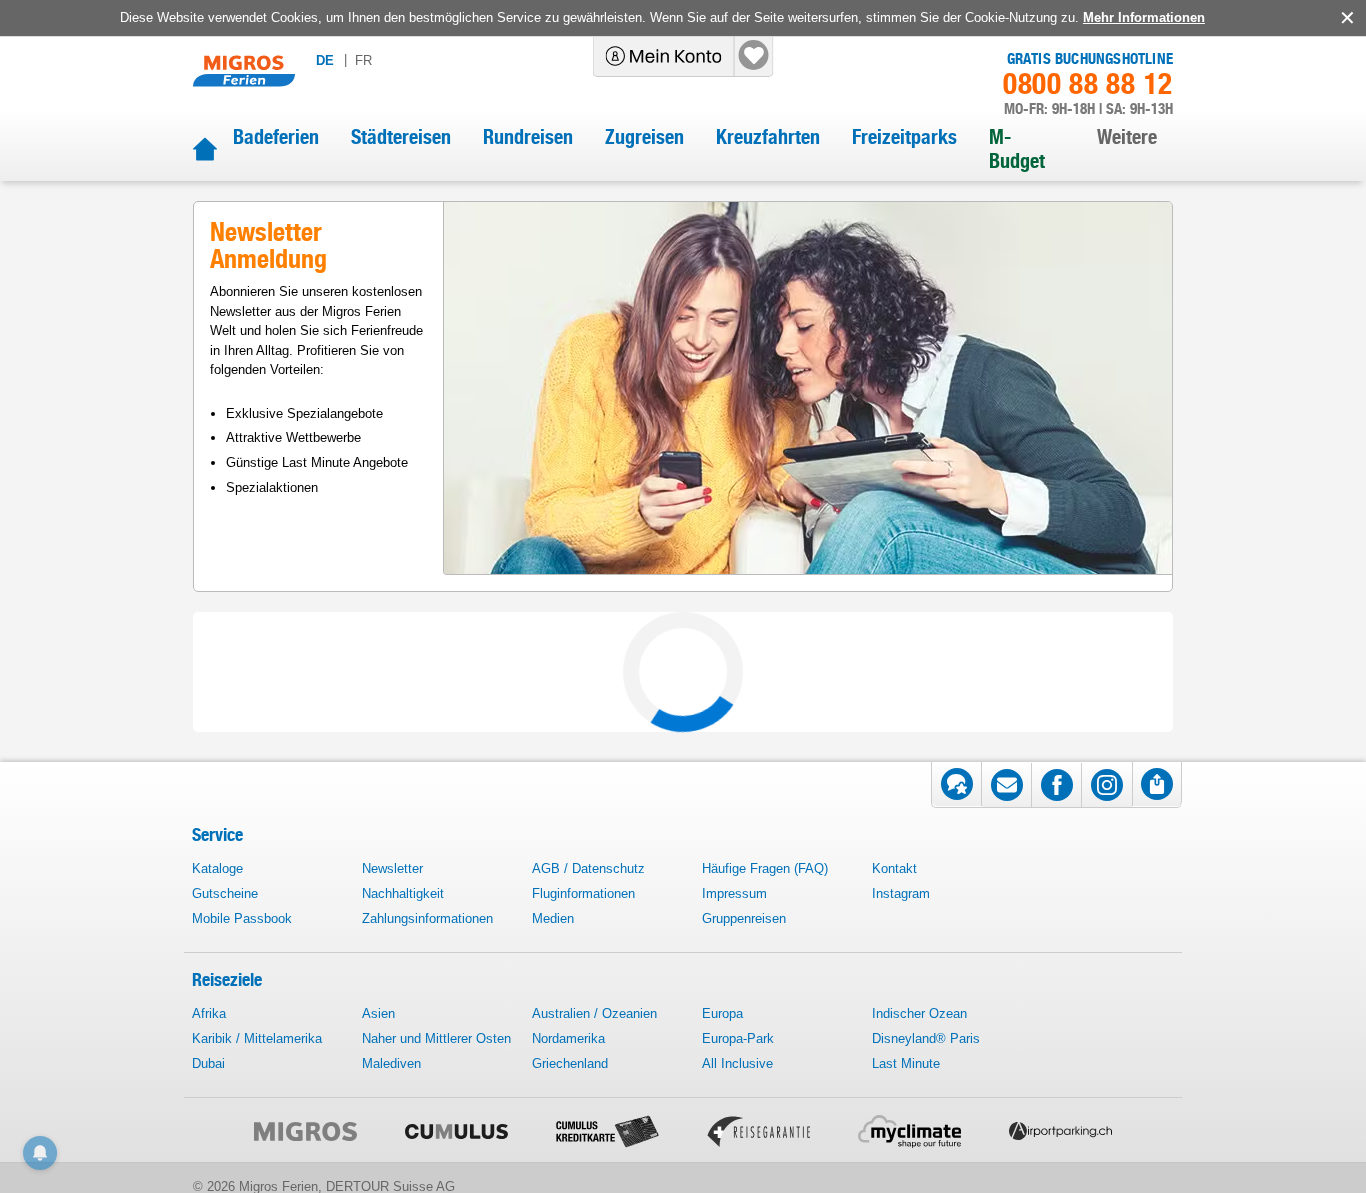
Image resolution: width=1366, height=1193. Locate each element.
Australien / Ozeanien (594, 1013)
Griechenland (570, 1063)
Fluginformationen (583, 893)
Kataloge (217, 868)
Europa (722, 1013)
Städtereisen (401, 137)
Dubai (208, 1063)
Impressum (734, 893)
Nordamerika (568, 1038)
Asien (378, 1013)
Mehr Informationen (1144, 17)
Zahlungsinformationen (427, 918)
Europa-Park (738, 1038)
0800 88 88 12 (1088, 84)
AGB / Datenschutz (588, 868)
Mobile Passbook (242, 918)
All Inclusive (737, 1063)
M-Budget (1017, 149)
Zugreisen (644, 137)
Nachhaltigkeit (403, 893)
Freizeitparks (904, 137)
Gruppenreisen (744, 918)
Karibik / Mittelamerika (257, 1038)
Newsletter (392, 868)
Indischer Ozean (919, 1013)
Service (217, 834)
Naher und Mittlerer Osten (436, 1038)
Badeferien (276, 137)
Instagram (901, 893)
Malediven (391, 1063)
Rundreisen (528, 137)
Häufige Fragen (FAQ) (765, 868)
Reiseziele (227, 979)
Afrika (209, 1013)
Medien (553, 918)
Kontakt (894, 868)
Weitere (1127, 137)
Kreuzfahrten (768, 137)
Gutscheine (225, 893)
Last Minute (906, 1063)
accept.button (1345, 18)
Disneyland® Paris (926, 1038)
